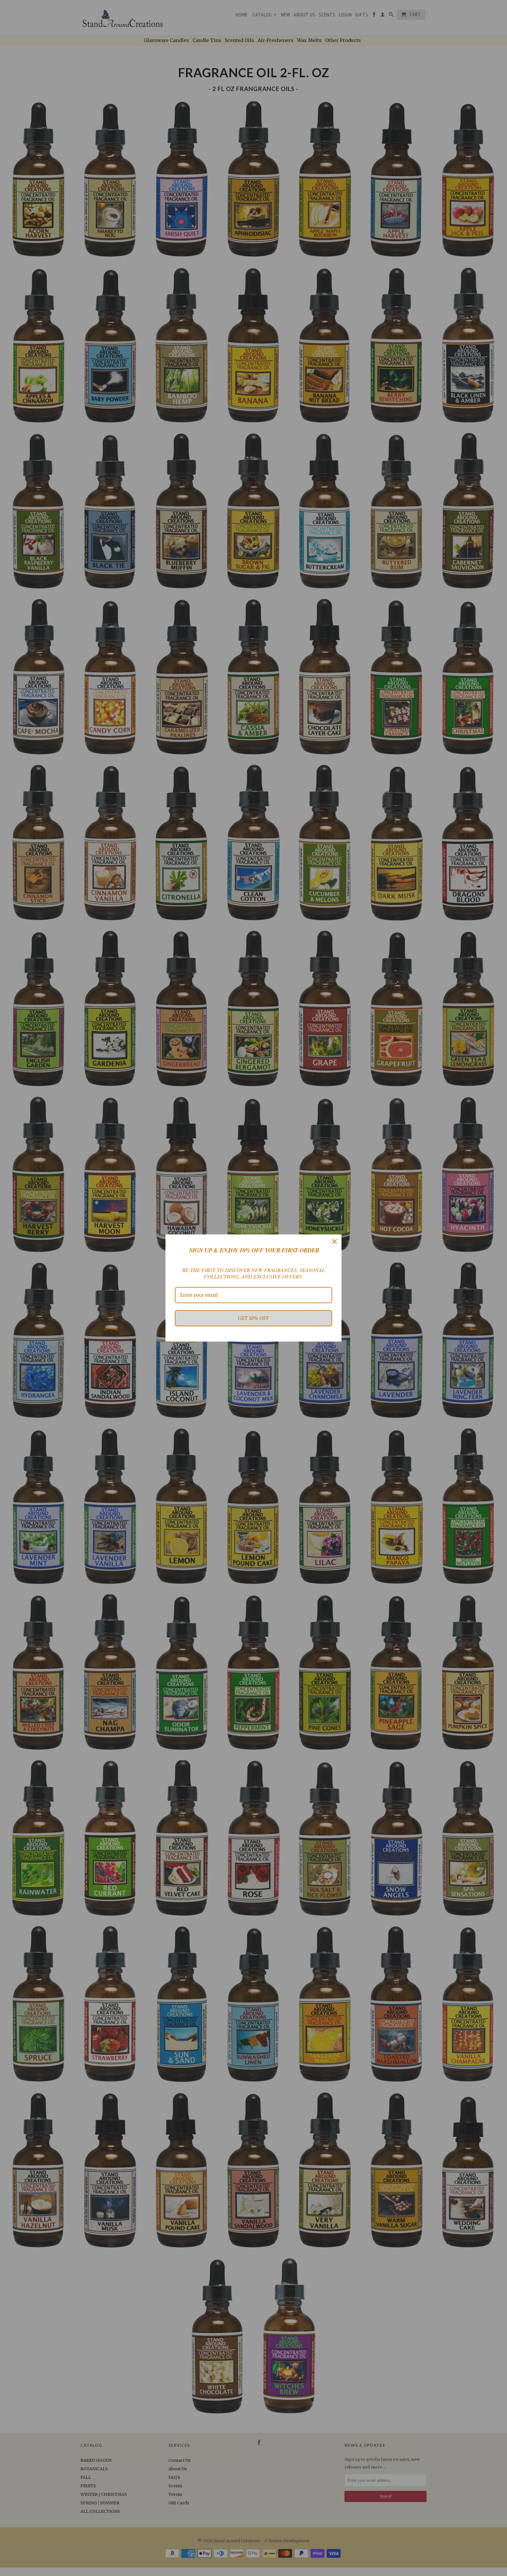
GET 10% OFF (253, 1318)
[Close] (334, 1241)
